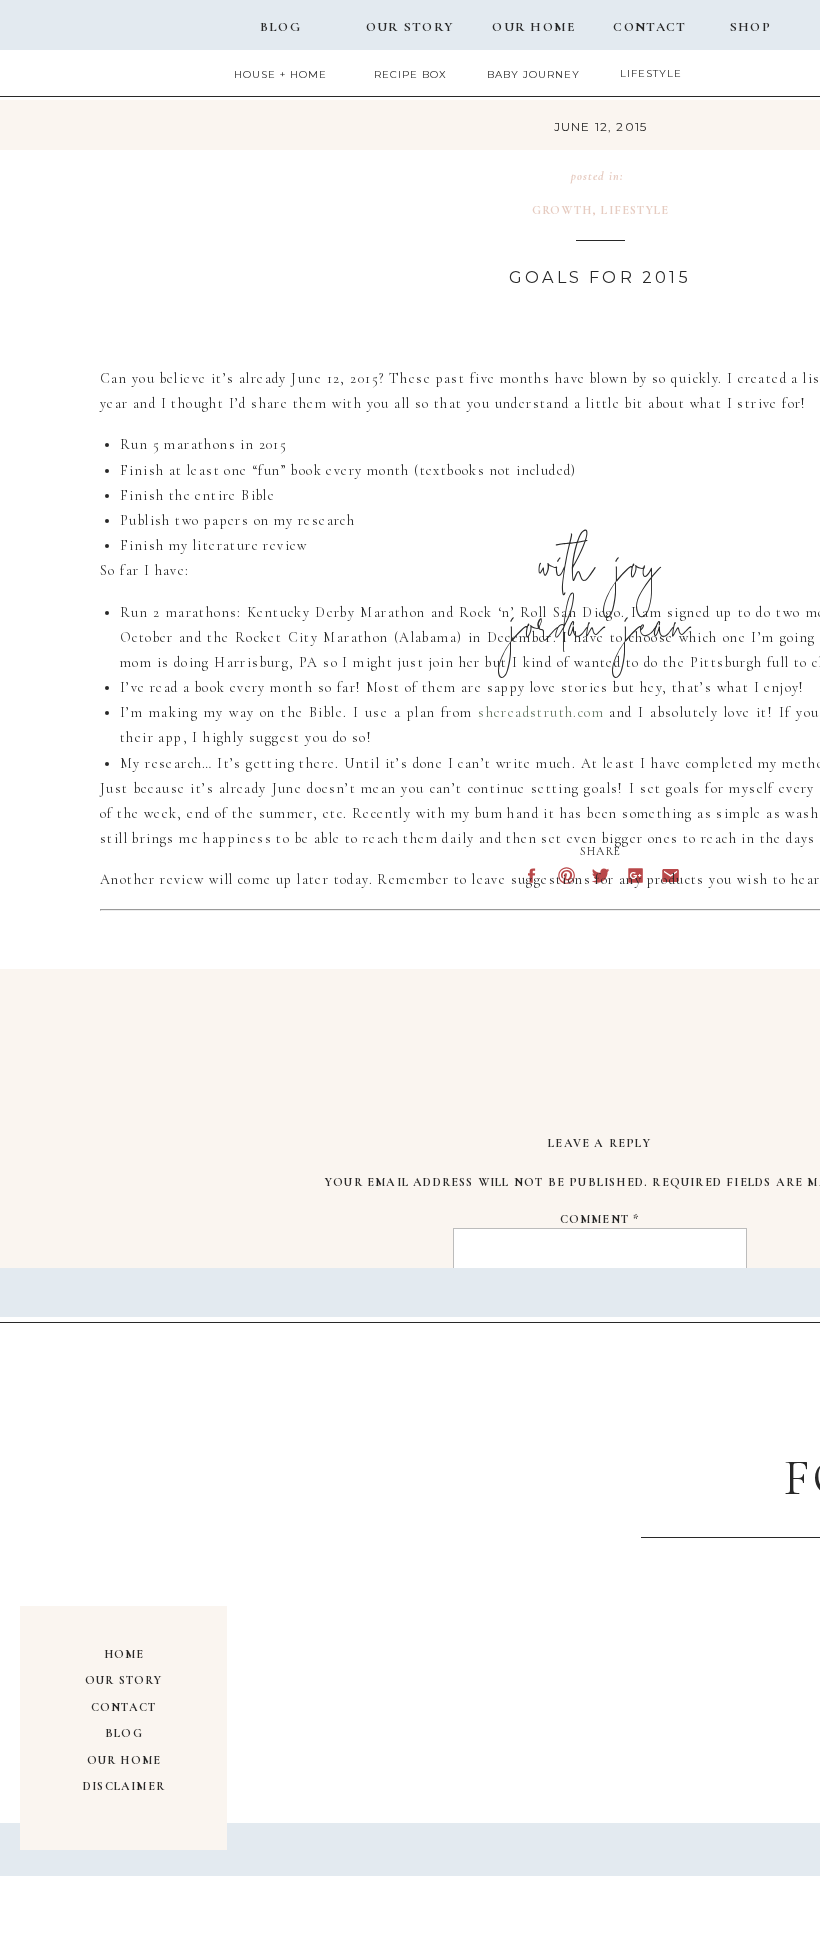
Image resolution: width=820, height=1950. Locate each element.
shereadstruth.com (541, 712)
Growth (562, 210)
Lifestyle (635, 210)
